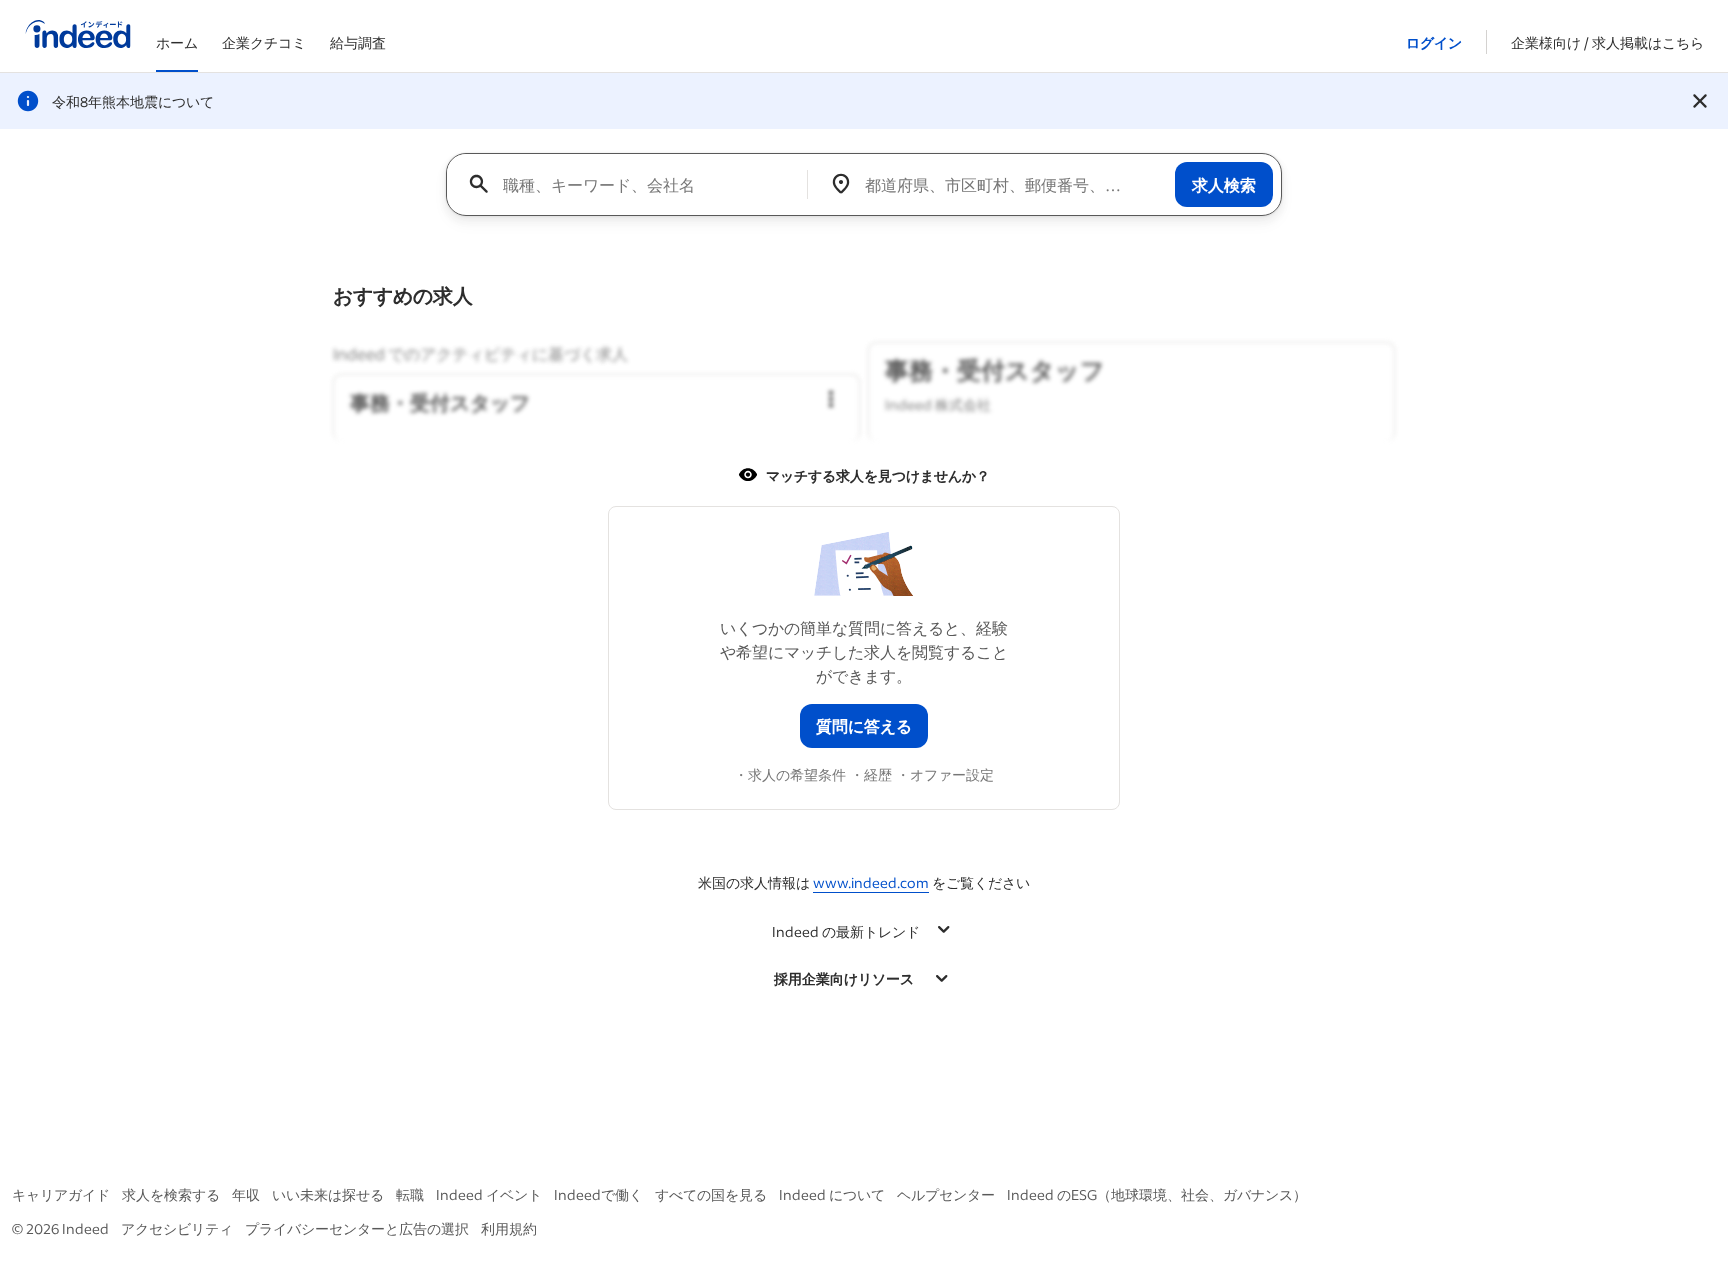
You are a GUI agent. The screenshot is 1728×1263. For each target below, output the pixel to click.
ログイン (1434, 42)
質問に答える (864, 725)
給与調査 (358, 42)
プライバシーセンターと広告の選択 (357, 1228)
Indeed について (832, 1194)
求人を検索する (171, 1194)
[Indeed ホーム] (78, 36)
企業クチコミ (264, 42)
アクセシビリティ (177, 1228)
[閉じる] (1700, 101)
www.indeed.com (871, 882)
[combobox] (634, 184)
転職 (410, 1194)
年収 (246, 1194)
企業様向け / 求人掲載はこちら (1607, 42)
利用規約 (509, 1228)
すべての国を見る (711, 1194)
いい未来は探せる (328, 1194)
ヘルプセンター (946, 1194)
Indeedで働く (598, 1194)
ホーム (177, 42)
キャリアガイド (61, 1194)
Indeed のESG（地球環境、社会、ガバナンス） (1157, 1194)
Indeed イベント (489, 1194)
